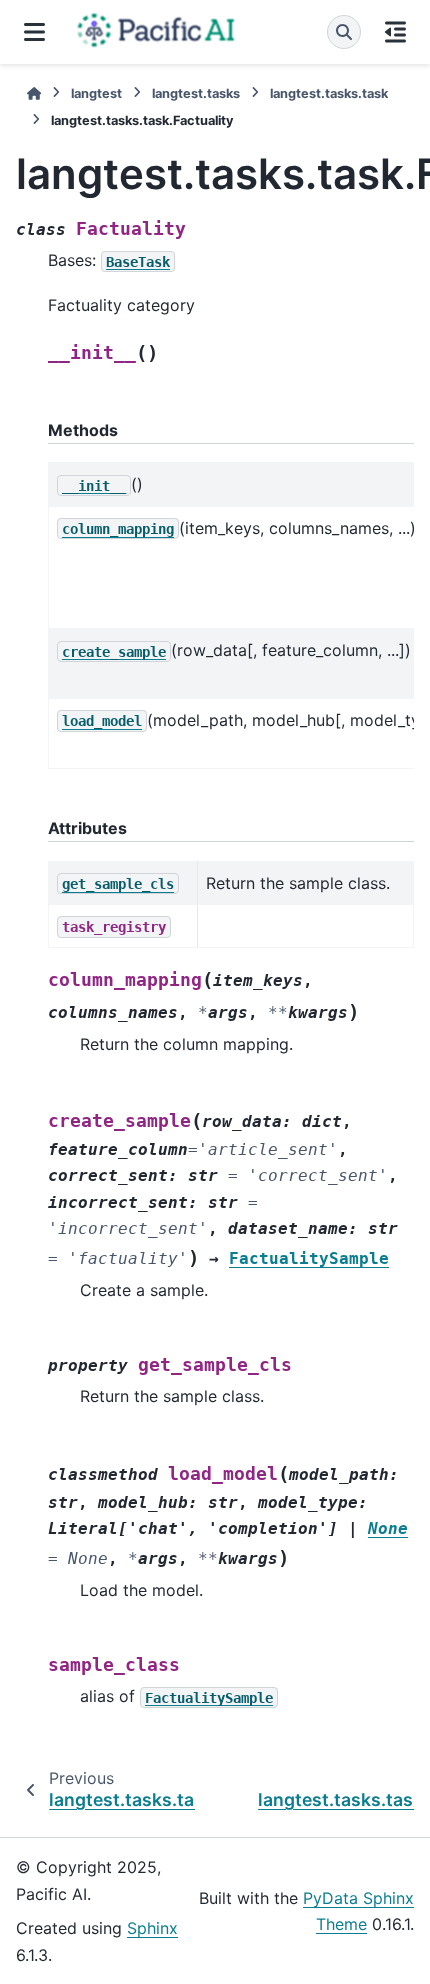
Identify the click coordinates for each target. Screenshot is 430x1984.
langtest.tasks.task (329, 93)
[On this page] (395, 32)
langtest (96, 93)
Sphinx (152, 1928)
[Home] (34, 93)
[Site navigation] (34, 32)
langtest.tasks (196, 93)
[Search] (344, 32)
